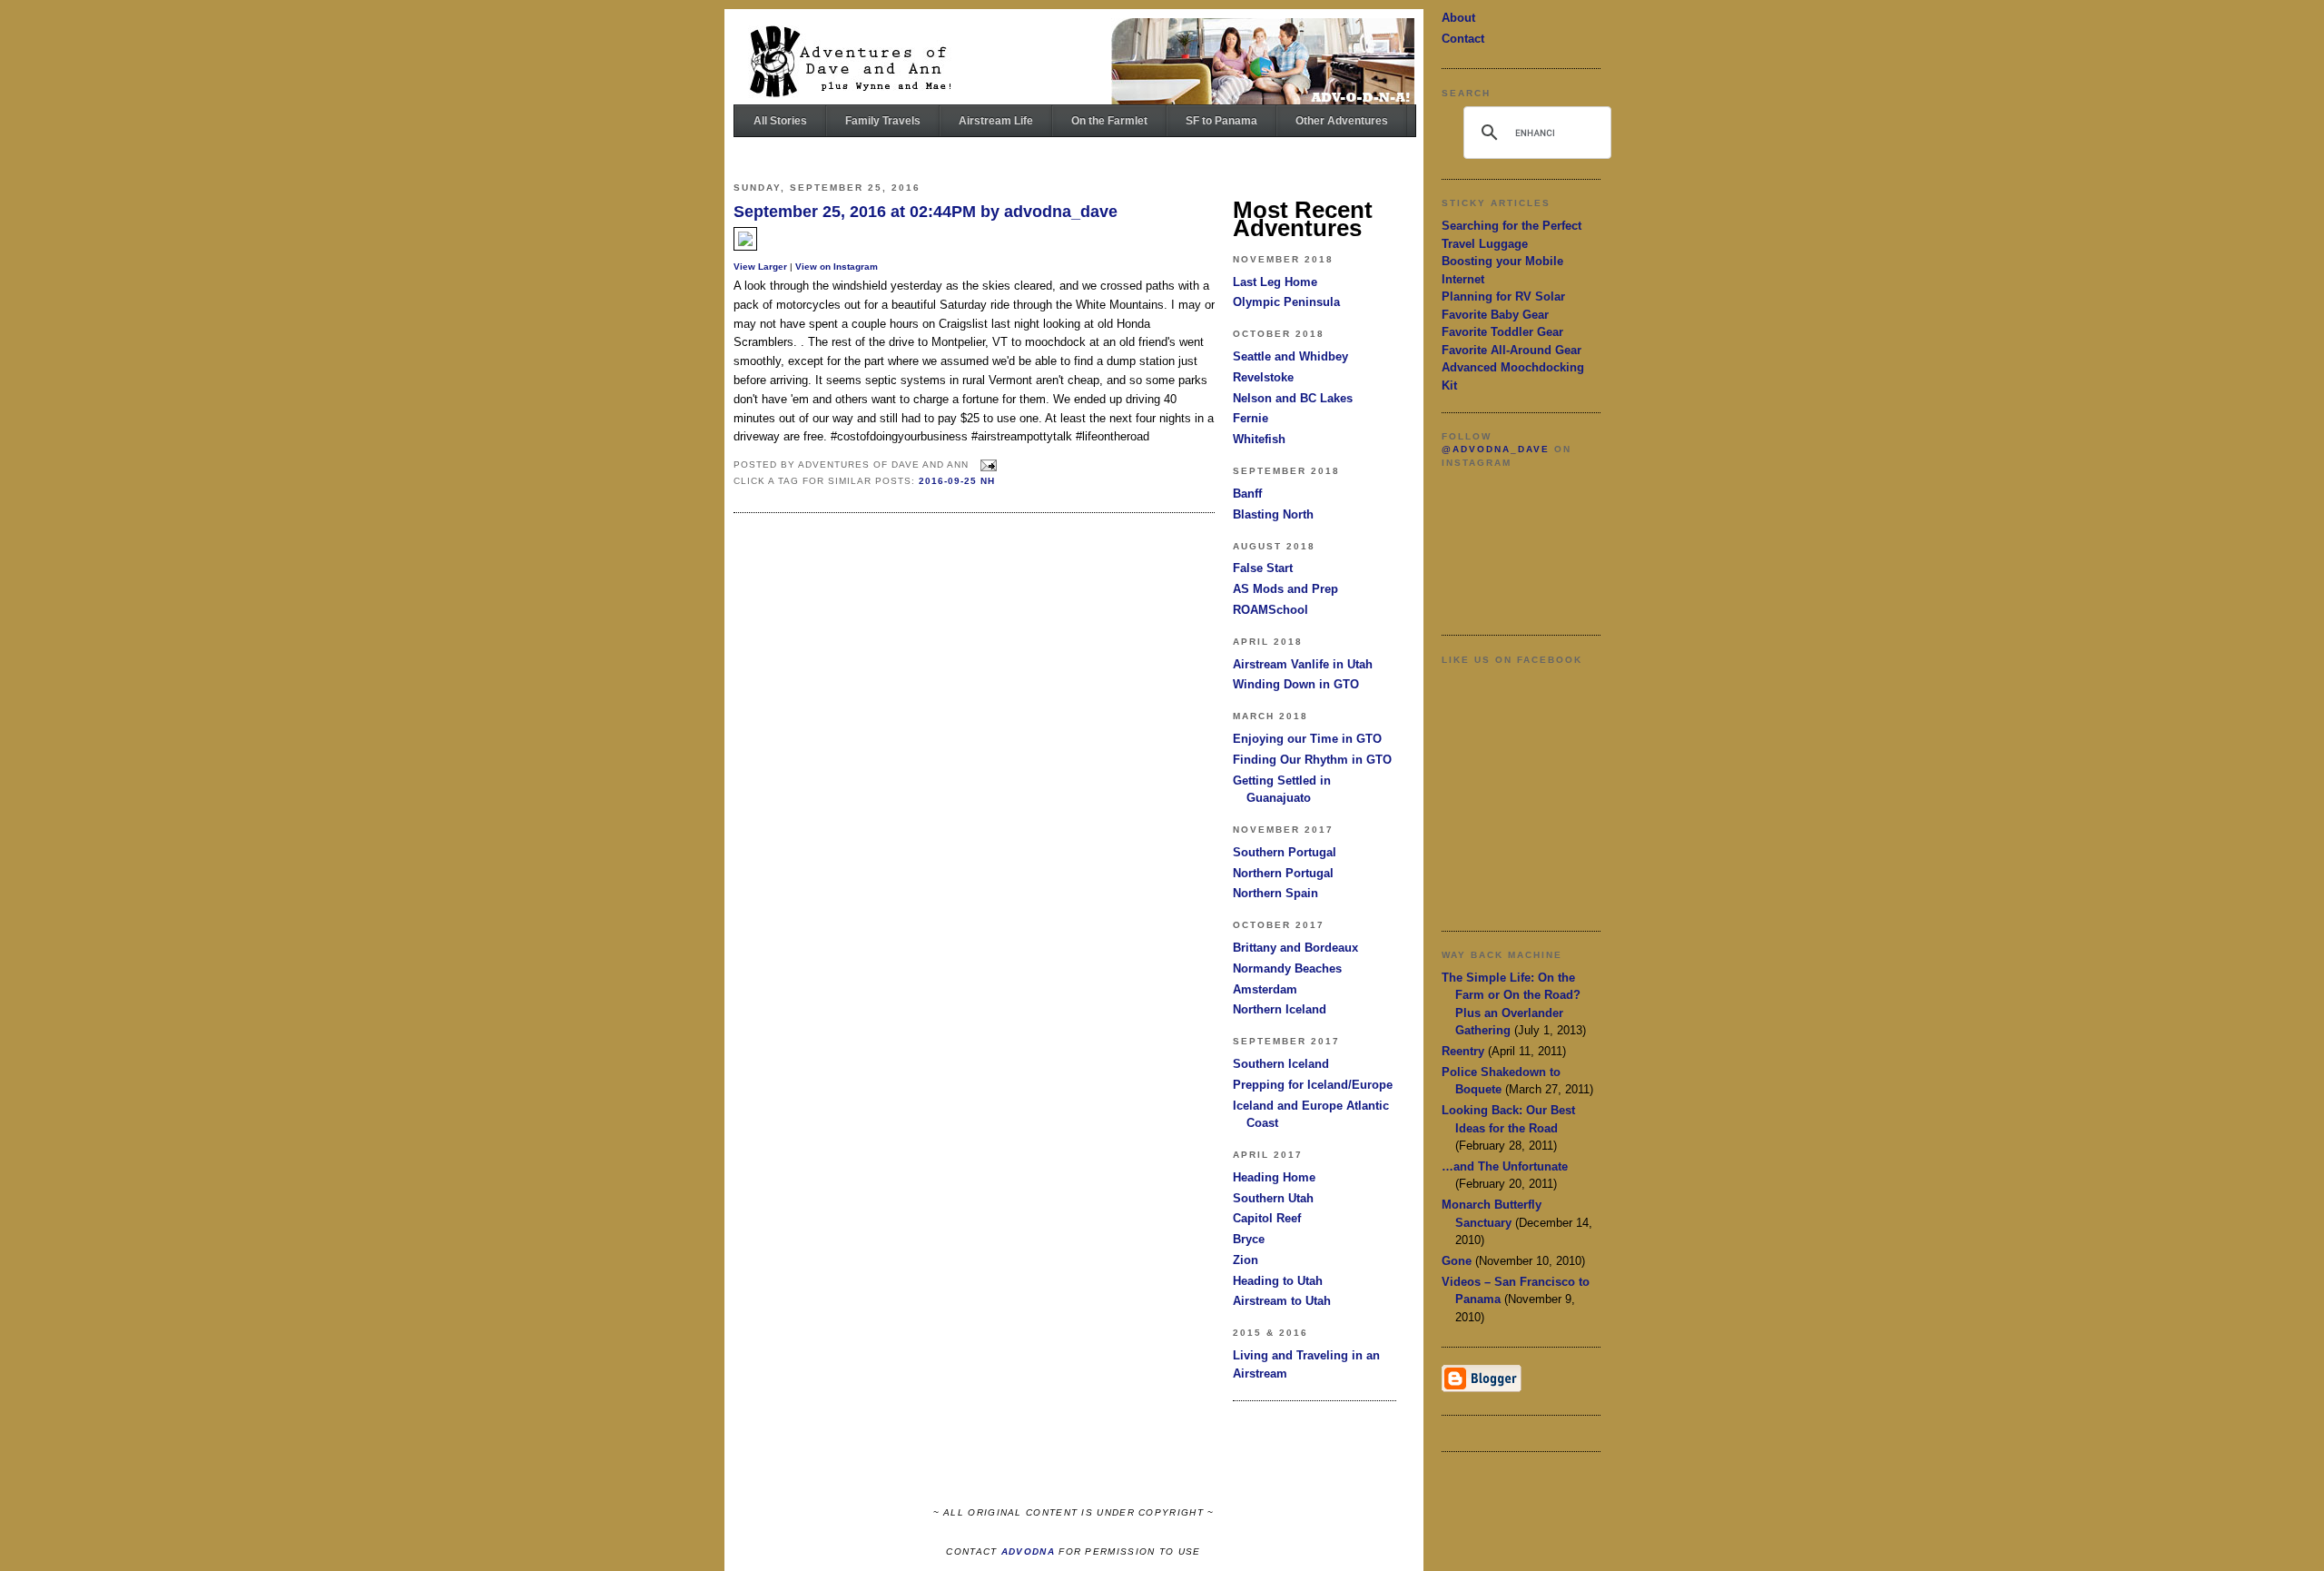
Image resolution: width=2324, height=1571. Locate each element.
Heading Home (1274, 1177)
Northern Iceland (1280, 1009)
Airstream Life (996, 121)
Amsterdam (1265, 989)
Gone (1457, 1261)
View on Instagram (837, 267)
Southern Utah (1273, 1198)
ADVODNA (1028, 1551)
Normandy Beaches (1287, 968)
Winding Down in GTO (1296, 684)
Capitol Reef (1267, 1218)
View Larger (760, 267)
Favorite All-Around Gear (1512, 350)
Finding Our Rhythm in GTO (1312, 760)
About (1458, 18)
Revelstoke (1263, 377)
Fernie (1251, 418)
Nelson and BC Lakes (1293, 398)
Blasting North (1273, 514)
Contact (1463, 39)
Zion (1246, 1260)
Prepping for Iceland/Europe (1313, 1085)
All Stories (780, 121)
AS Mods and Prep (1285, 589)
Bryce (1249, 1239)
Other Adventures (1342, 121)
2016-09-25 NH (957, 481)
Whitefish (1259, 439)
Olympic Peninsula (1286, 302)
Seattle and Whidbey (1290, 356)
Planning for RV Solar (1503, 296)
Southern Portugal (1285, 852)
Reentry (1463, 1051)
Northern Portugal (1283, 873)
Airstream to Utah (1282, 1301)
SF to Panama (1221, 121)
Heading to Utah (1278, 1281)
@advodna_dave (1496, 449)
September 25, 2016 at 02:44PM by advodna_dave (926, 212)
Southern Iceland (1281, 1064)
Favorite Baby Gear (1495, 315)
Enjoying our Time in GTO (1307, 739)
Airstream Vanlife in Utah (1303, 664)
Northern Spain (1275, 893)
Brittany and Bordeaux (1295, 948)
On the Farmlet (1109, 121)
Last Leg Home (1275, 282)
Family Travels (883, 121)
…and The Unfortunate (1505, 1166)
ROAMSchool (1270, 610)
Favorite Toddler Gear (1502, 332)
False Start (1263, 568)
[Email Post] (986, 464)
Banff (1247, 494)
